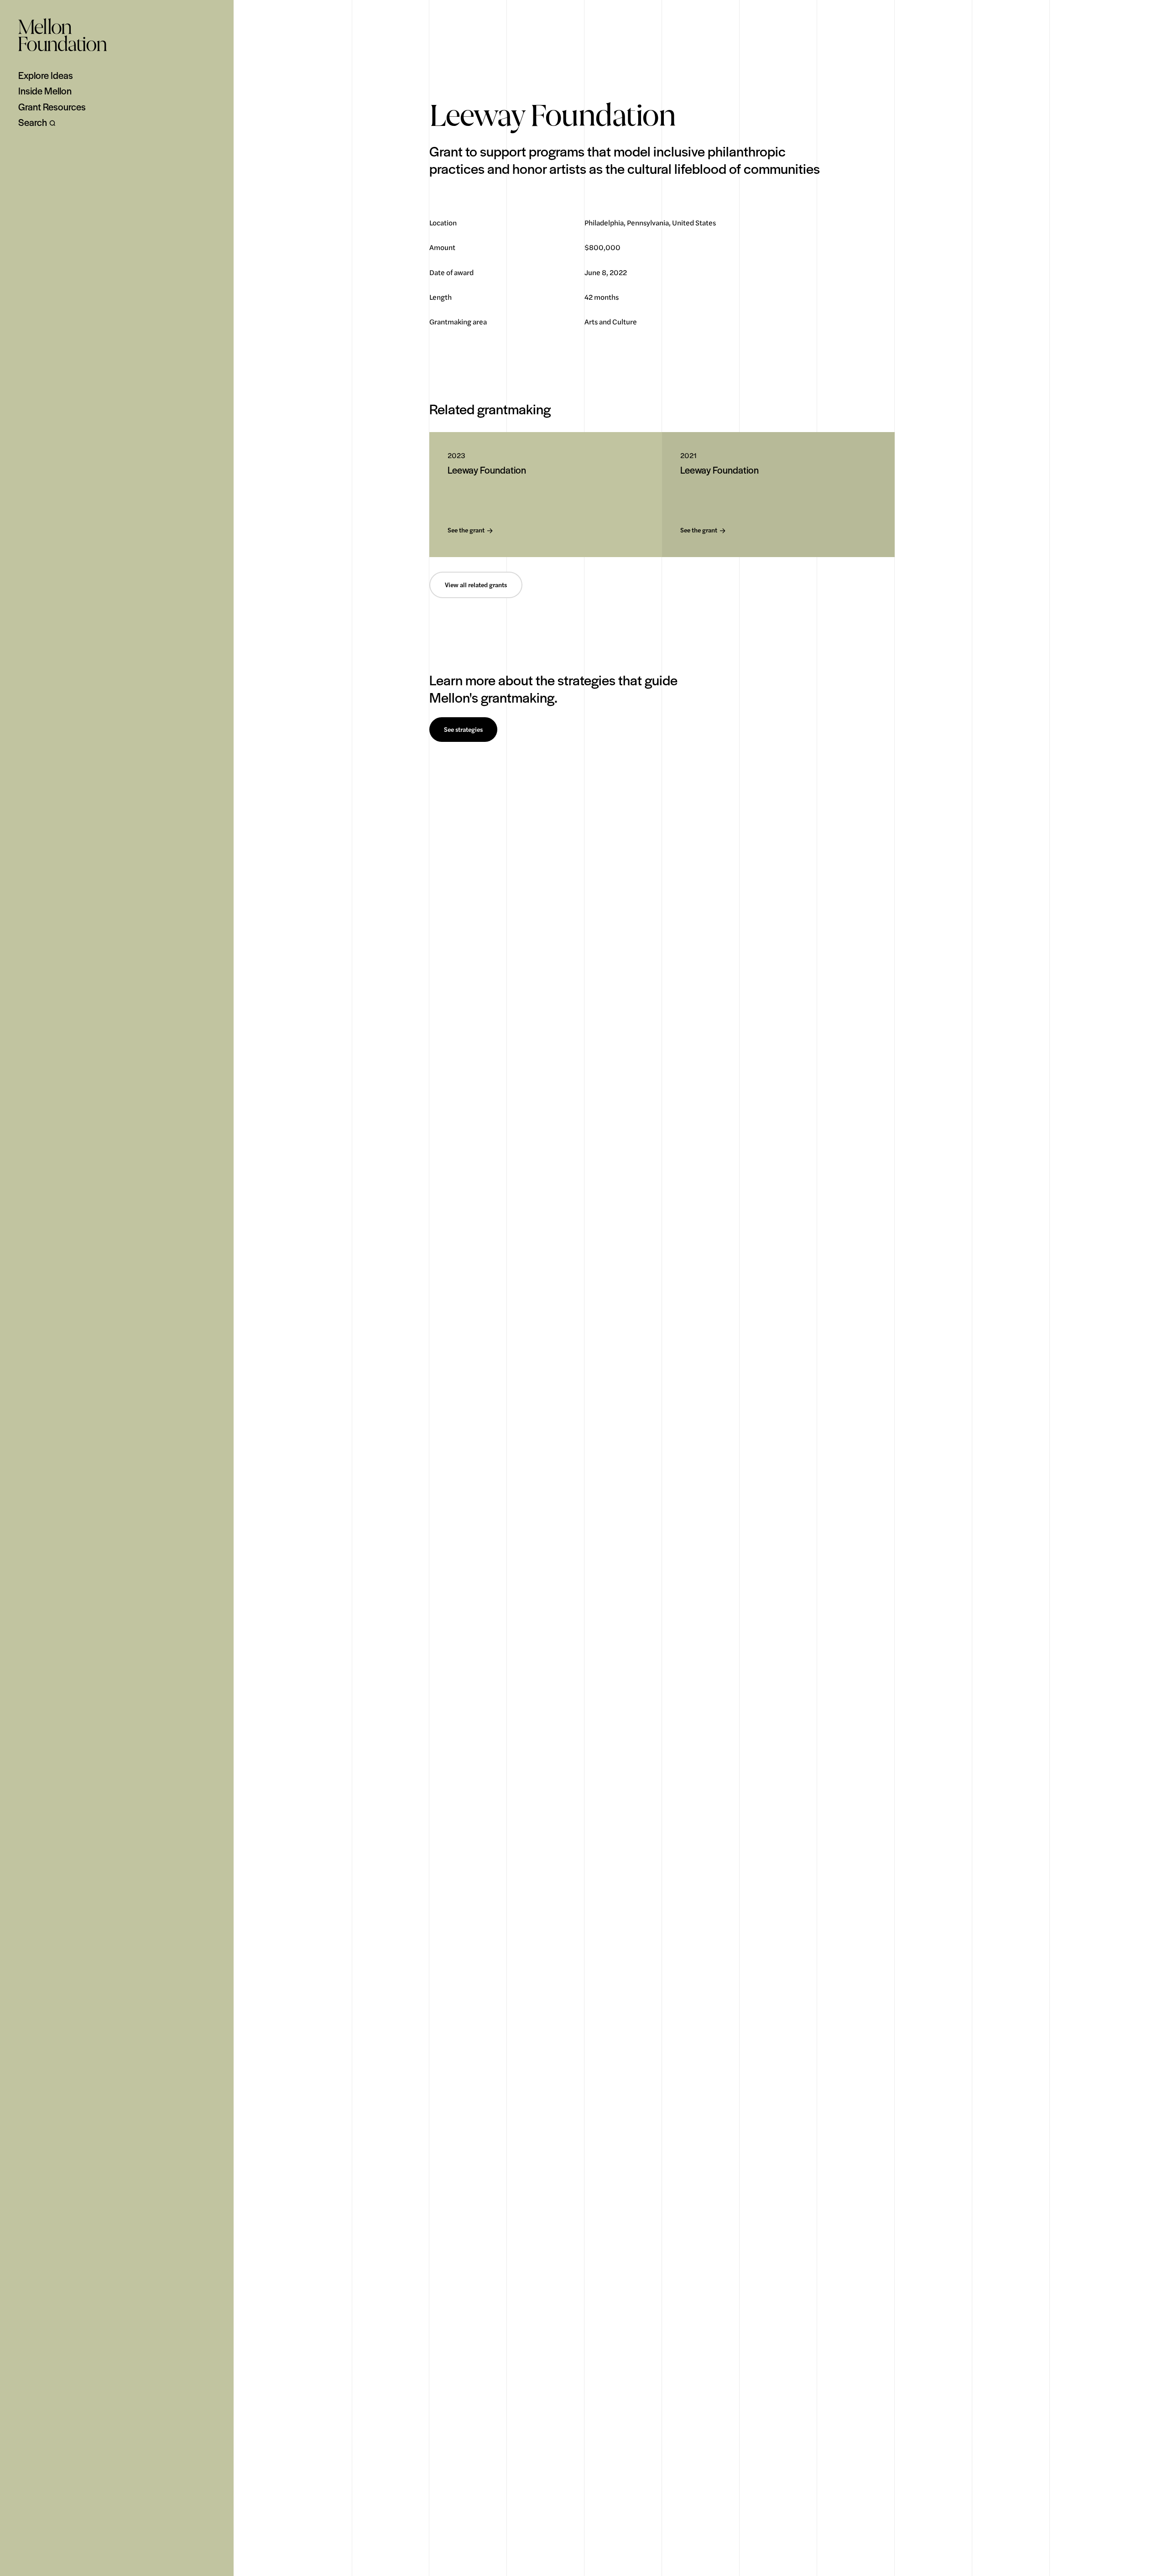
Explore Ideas (46, 75)
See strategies (463, 730)
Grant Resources (52, 107)
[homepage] (63, 35)
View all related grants (476, 585)
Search (33, 122)
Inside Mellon (45, 91)
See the (466, 530)
